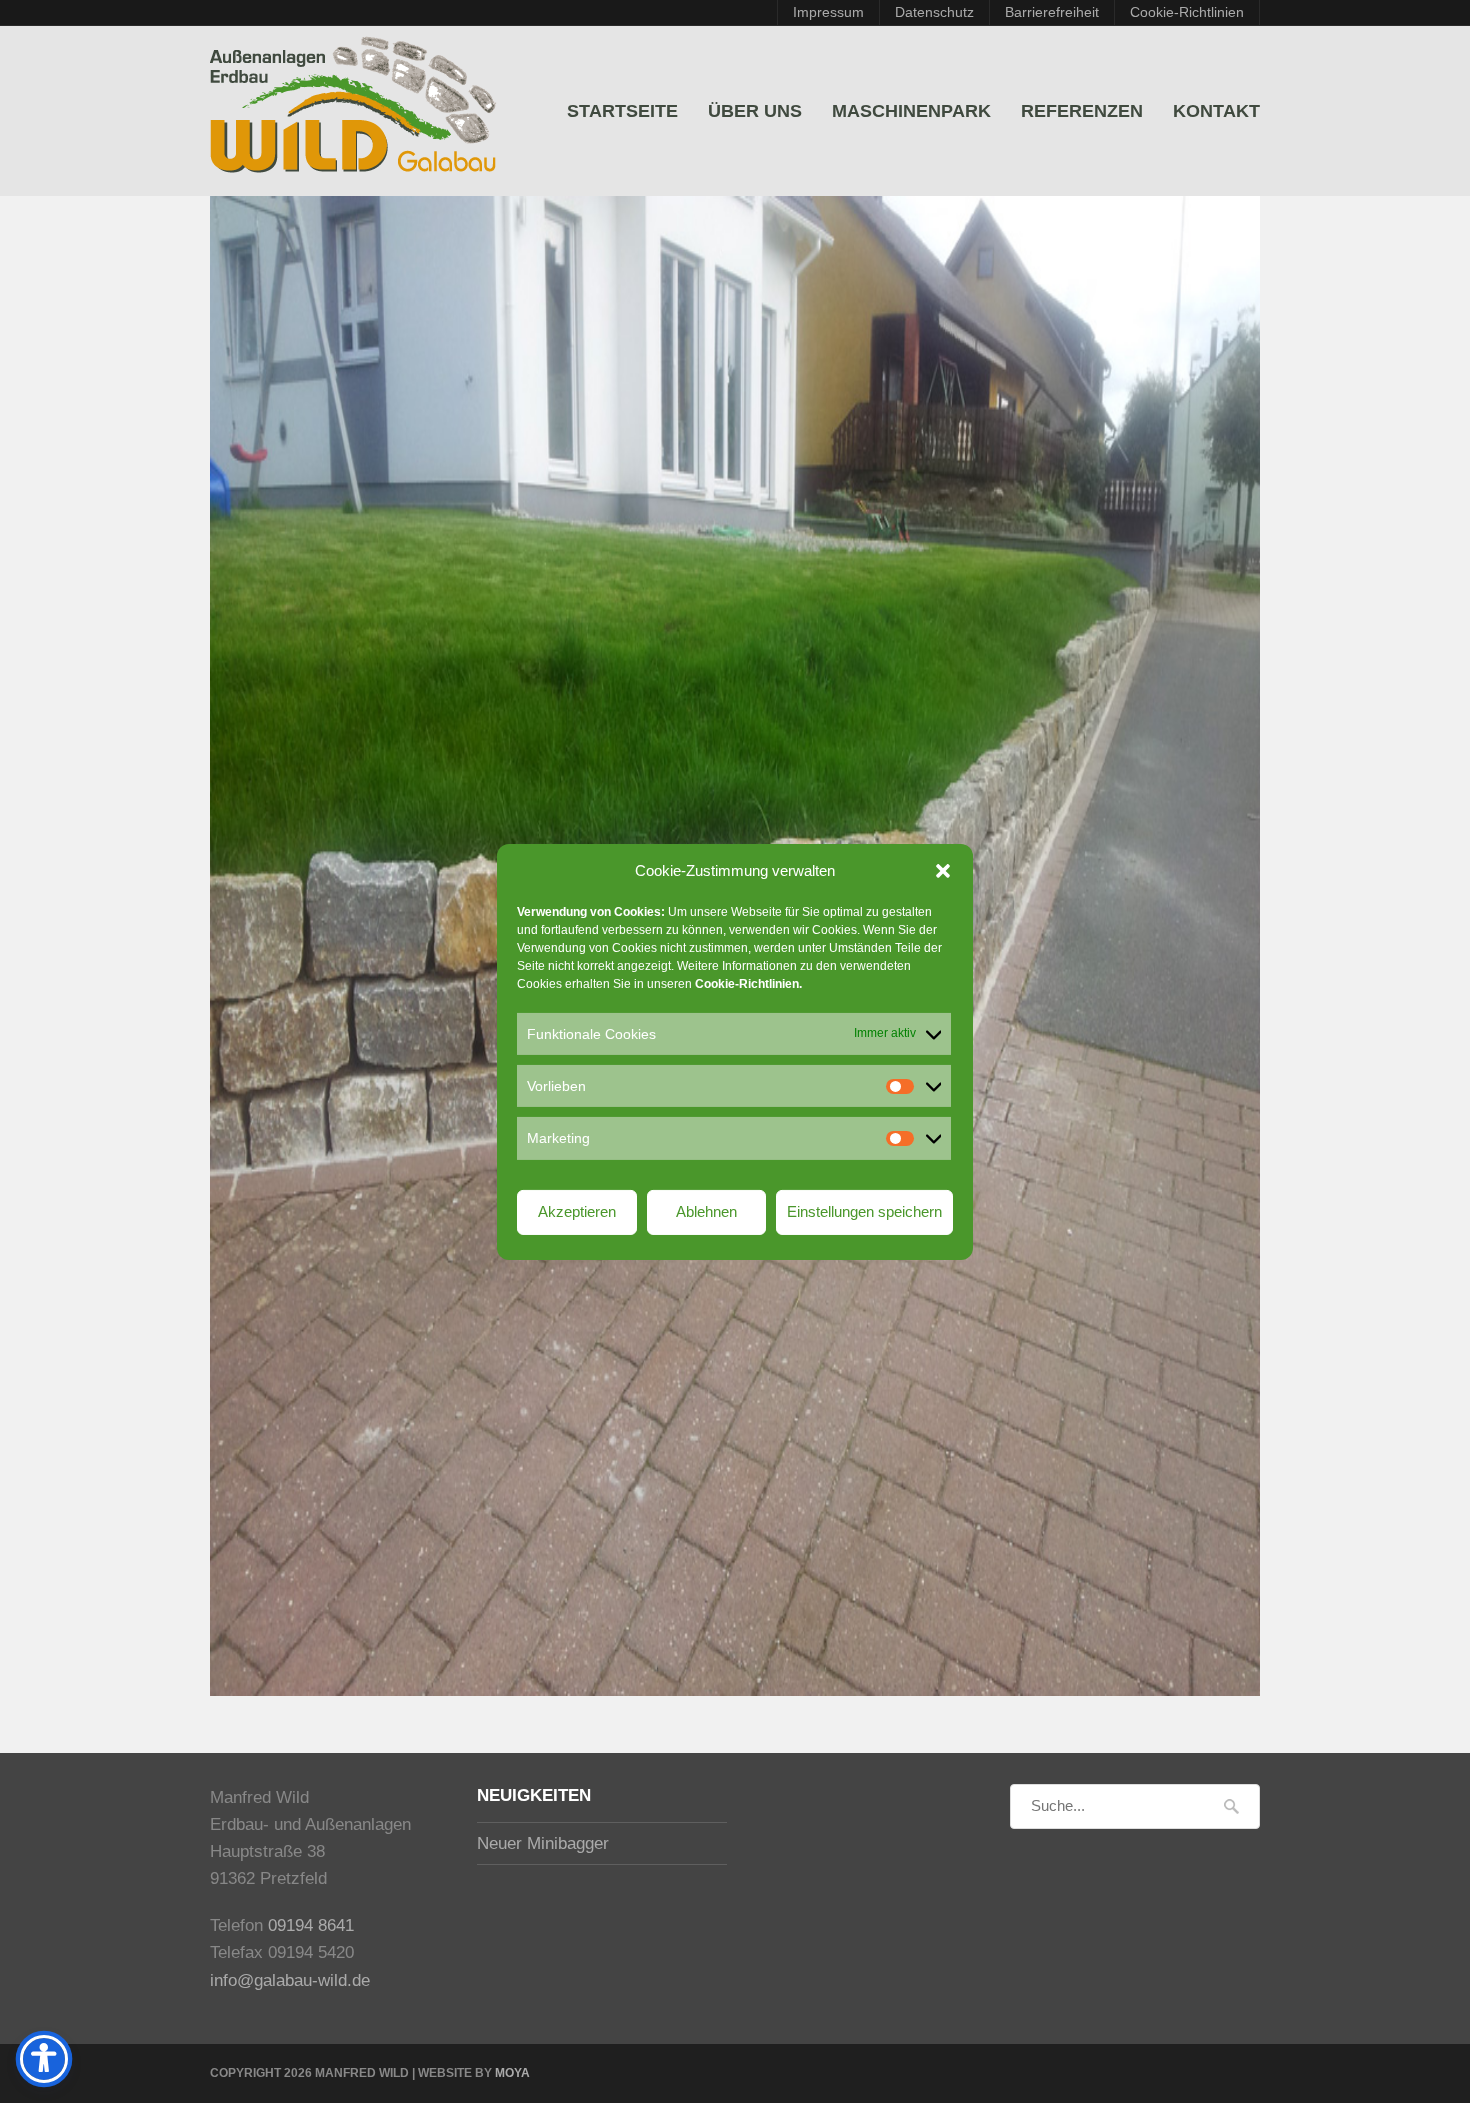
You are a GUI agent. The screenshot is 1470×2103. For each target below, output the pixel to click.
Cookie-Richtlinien (1187, 12)
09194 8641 (311, 1925)
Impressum (828, 12)
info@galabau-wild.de (290, 1980)
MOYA (512, 2073)
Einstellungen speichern (864, 1211)
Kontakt (1216, 111)
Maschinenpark (911, 111)
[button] (943, 870)
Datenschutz (934, 12)
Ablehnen (706, 1211)
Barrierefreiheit (1052, 12)
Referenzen (1082, 111)
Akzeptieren (577, 1211)
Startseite (622, 111)
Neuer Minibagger (543, 1843)
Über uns (755, 111)
